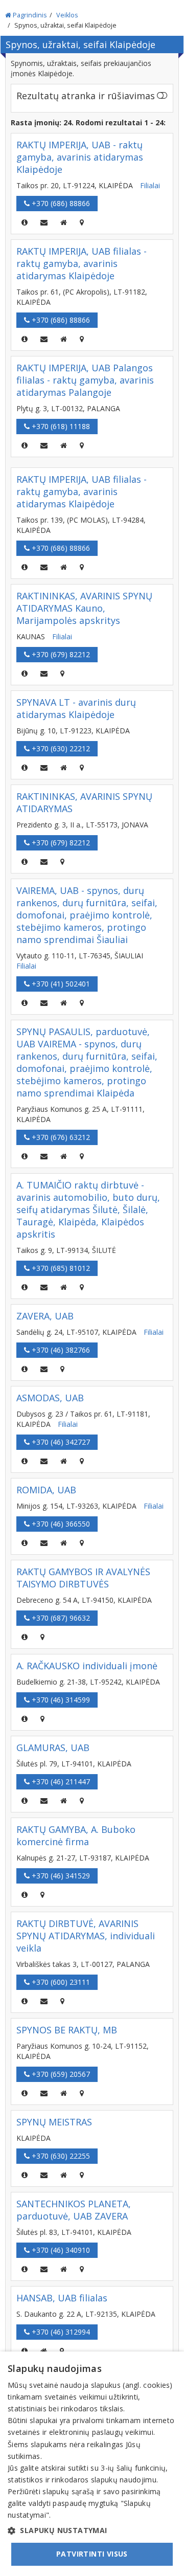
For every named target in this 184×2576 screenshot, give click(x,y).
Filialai (150, 185)
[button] (92, 2530)
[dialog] (92, 2464)
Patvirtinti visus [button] (92, 2554)
